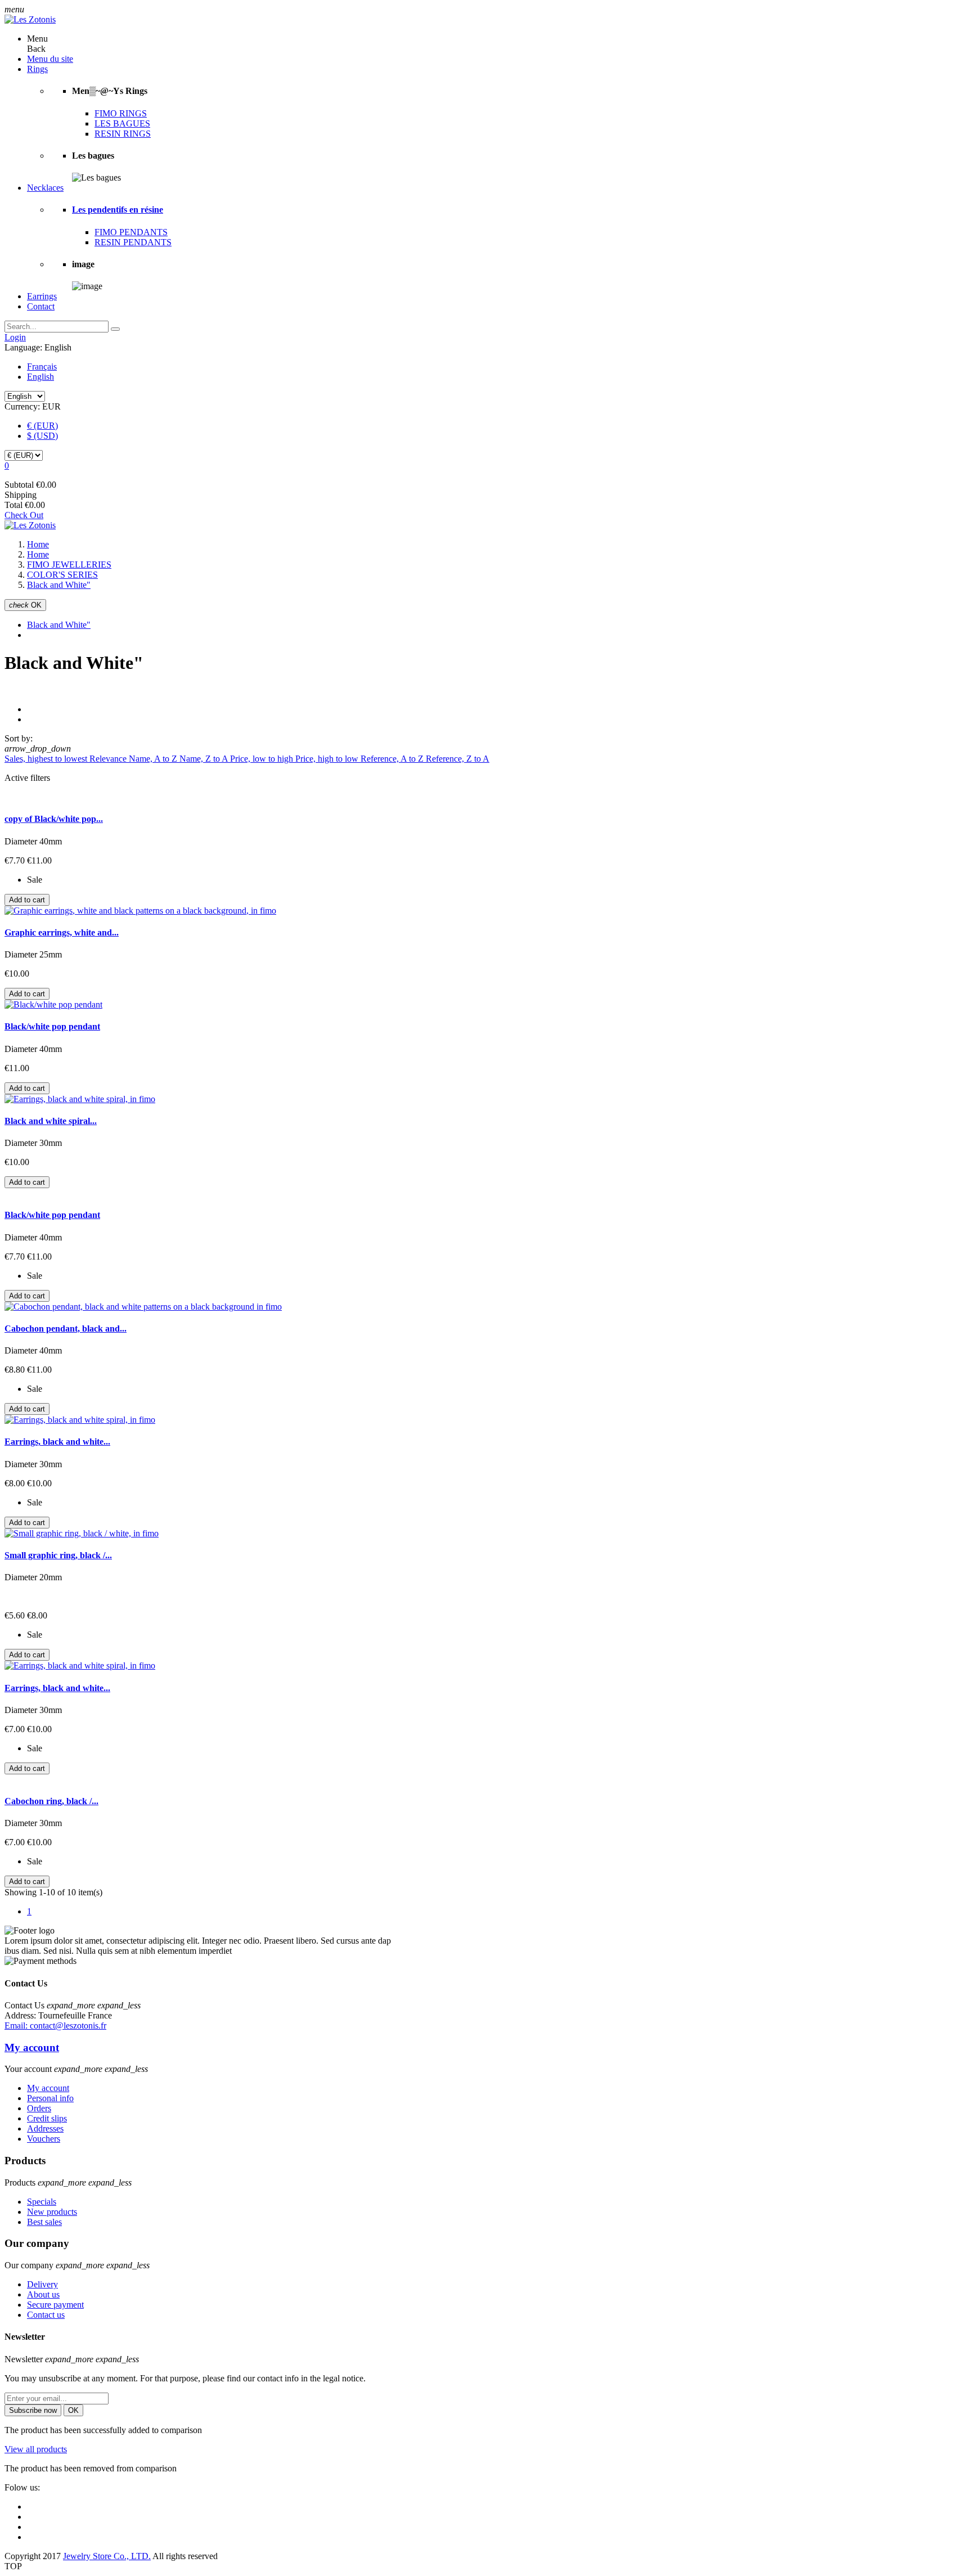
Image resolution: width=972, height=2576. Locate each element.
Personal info (50, 2098)
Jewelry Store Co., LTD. (107, 2556)
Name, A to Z (154, 759)
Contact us (46, 2315)
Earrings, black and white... (57, 1442)
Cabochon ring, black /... (51, 1801)
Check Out (24, 515)
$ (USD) (42, 436)
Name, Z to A (205, 759)
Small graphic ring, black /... (58, 1555)
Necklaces (45, 188)
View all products (36, 2449)
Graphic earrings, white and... (62, 932)
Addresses (45, 2128)
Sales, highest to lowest (47, 759)
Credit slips (47, 2118)
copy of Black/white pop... (54, 819)
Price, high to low (328, 759)
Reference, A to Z (393, 759)
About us (43, 2294)
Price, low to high (263, 759)
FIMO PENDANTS (131, 232)
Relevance (109, 759)
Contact (41, 306)
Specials (42, 2202)
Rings (37, 69)
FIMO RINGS (121, 113)
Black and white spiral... (51, 1121)
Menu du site (50, 59)
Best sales (44, 2222)
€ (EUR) (42, 426)
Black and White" (59, 625)
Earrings (42, 296)
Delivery (42, 2284)
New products (52, 2212)
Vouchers (44, 2139)
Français (42, 367)
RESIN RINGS (123, 134)
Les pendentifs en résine (118, 210)
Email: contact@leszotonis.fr (55, 2026)
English (40, 377)
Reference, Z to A (458, 759)
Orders (39, 2108)
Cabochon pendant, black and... (66, 1329)
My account (32, 2047)
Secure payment (55, 2305)
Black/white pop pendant (52, 1026)
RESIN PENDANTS (133, 242)
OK (25, 605)
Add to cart (27, 900)
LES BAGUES (122, 123)
